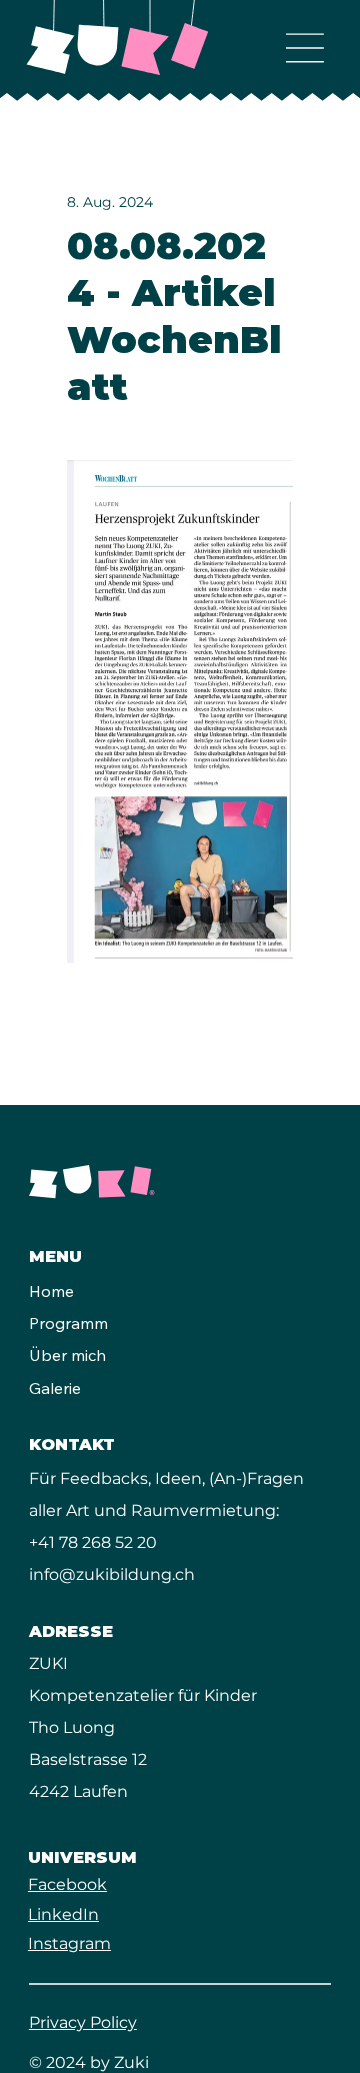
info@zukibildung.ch (112, 1574)
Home (51, 1291)
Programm (68, 1323)
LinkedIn (63, 1914)
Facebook (67, 1884)
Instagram (69, 1943)
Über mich (67, 1355)
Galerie (55, 1388)
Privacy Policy (83, 2022)
